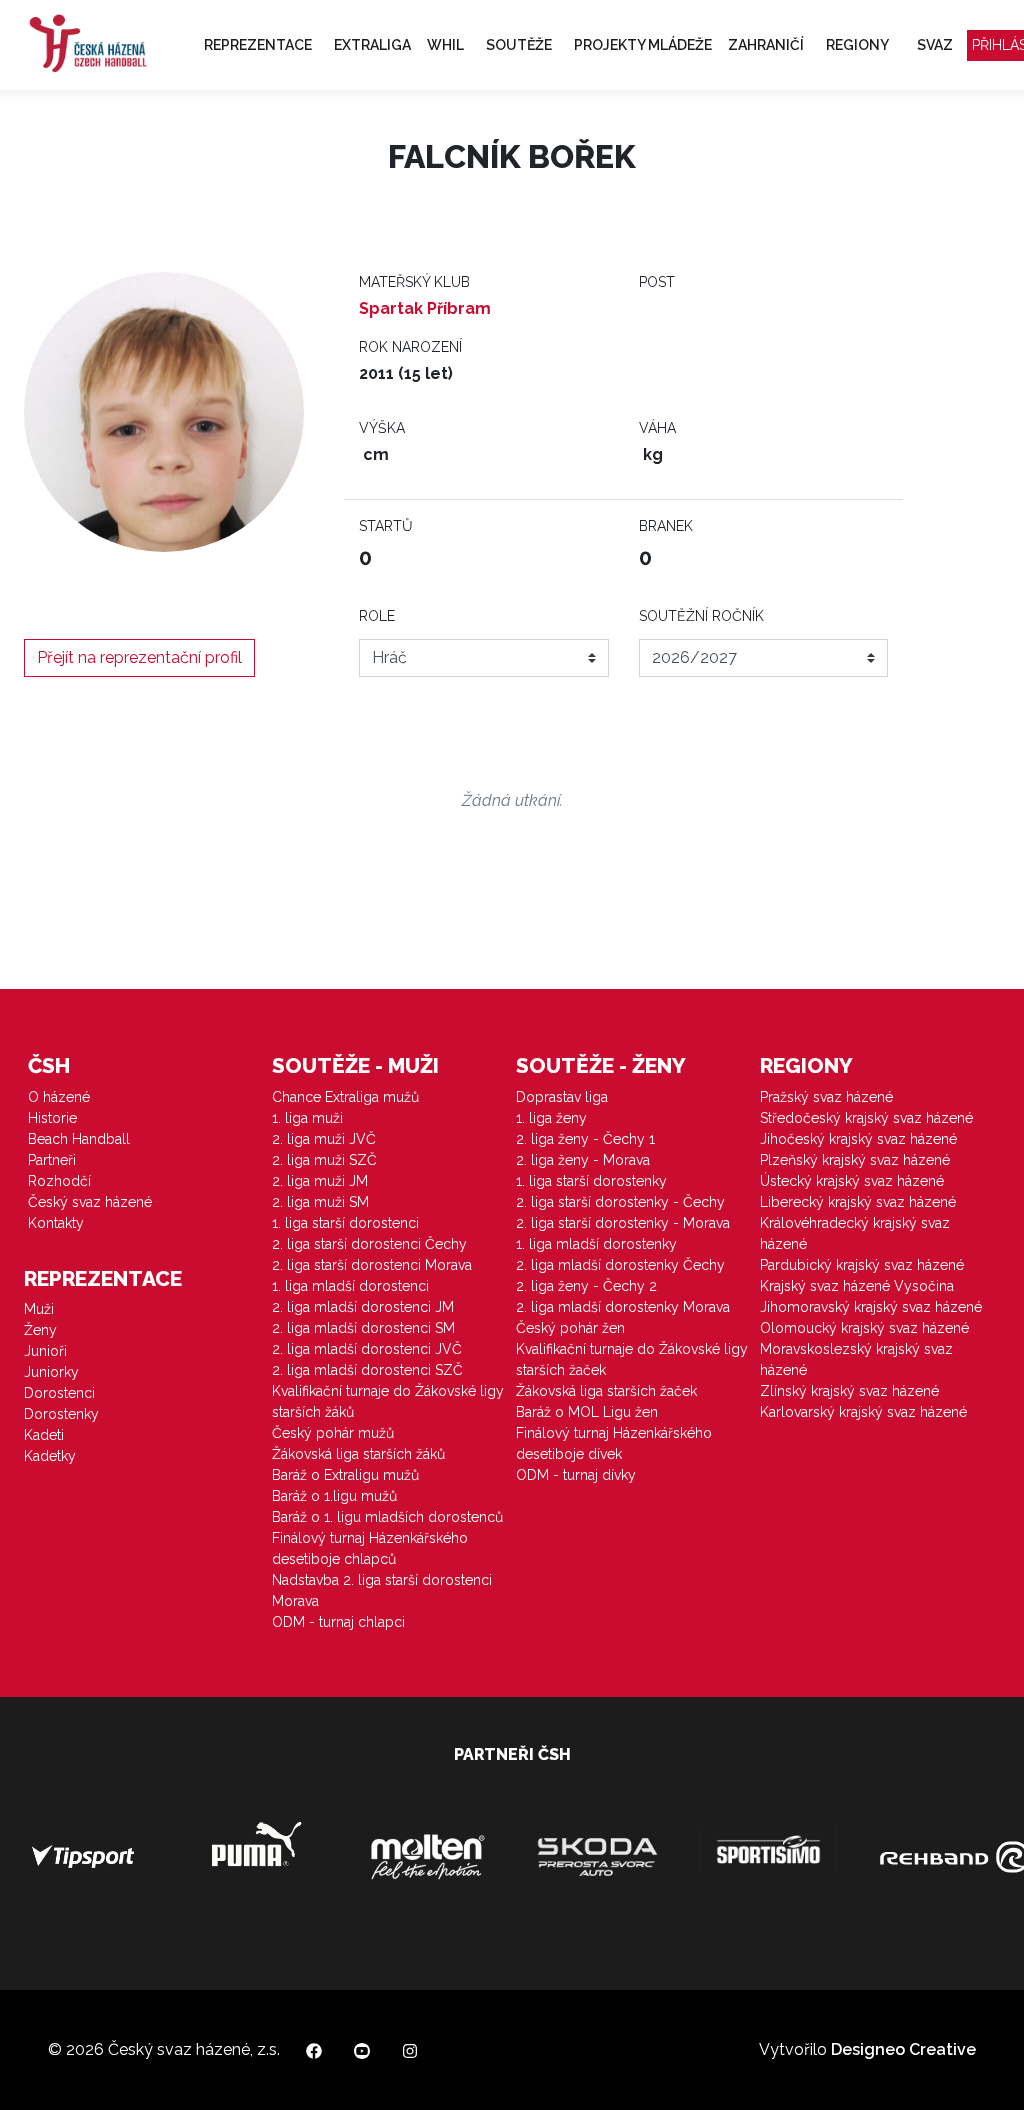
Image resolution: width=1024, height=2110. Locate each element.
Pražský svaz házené (826, 1097)
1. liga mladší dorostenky (596, 1244)
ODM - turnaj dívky (576, 1475)
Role (377, 616)
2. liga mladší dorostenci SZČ (367, 1370)
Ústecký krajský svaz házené (852, 1181)
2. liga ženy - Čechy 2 (586, 1286)
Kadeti (44, 1435)
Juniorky (51, 1372)
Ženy (40, 1330)
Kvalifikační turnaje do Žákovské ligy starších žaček (632, 1359)
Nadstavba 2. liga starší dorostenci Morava (382, 1590)
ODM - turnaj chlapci (338, 1622)
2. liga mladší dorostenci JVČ (367, 1349)
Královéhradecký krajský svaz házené (855, 1233)
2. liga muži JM (320, 1181)
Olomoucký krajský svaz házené (864, 1328)
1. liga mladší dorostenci (350, 1286)
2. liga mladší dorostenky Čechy (620, 1265)
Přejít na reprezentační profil (139, 657)
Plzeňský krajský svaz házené (855, 1160)
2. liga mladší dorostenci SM (363, 1328)
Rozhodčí (59, 1181)
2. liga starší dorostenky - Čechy (620, 1202)
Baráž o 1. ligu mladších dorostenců (387, 1517)
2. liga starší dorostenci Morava (372, 1265)
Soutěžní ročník (701, 616)
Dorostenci (59, 1393)
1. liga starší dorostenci (345, 1223)
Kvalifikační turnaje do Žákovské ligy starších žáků (388, 1401)
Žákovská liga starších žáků (358, 1454)
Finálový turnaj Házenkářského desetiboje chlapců (370, 1548)
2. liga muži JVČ (324, 1139)
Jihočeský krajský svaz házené (858, 1139)
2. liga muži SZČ (324, 1160)
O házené (59, 1097)
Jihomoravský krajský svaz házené (871, 1307)
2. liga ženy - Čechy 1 (585, 1139)
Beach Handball (79, 1139)
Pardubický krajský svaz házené (862, 1265)
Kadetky (50, 1456)
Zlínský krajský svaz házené (849, 1391)
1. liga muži (307, 1118)
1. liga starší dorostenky (591, 1181)
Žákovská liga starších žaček (606, 1391)
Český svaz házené (90, 1202)
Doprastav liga (562, 1097)
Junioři (45, 1351)
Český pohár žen (570, 1328)
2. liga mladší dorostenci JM (363, 1307)
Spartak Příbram (425, 308)
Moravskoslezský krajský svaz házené (856, 1359)
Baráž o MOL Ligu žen (587, 1412)
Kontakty (56, 1223)
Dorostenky (61, 1414)
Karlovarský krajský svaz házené (863, 1412)
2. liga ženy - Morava (583, 1160)
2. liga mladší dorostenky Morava (623, 1307)
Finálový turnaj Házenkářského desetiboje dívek (614, 1443)
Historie (52, 1118)
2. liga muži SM (320, 1202)
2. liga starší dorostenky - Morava (623, 1223)
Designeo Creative (903, 2049)
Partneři (52, 1160)
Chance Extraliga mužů (345, 1097)
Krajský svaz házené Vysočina (857, 1286)
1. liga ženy (551, 1118)
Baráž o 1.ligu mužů (334, 1496)
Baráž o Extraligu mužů (345, 1475)
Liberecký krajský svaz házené (858, 1202)
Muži (39, 1309)
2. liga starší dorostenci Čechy (369, 1244)
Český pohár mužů (333, 1433)
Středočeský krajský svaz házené (866, 1118)
